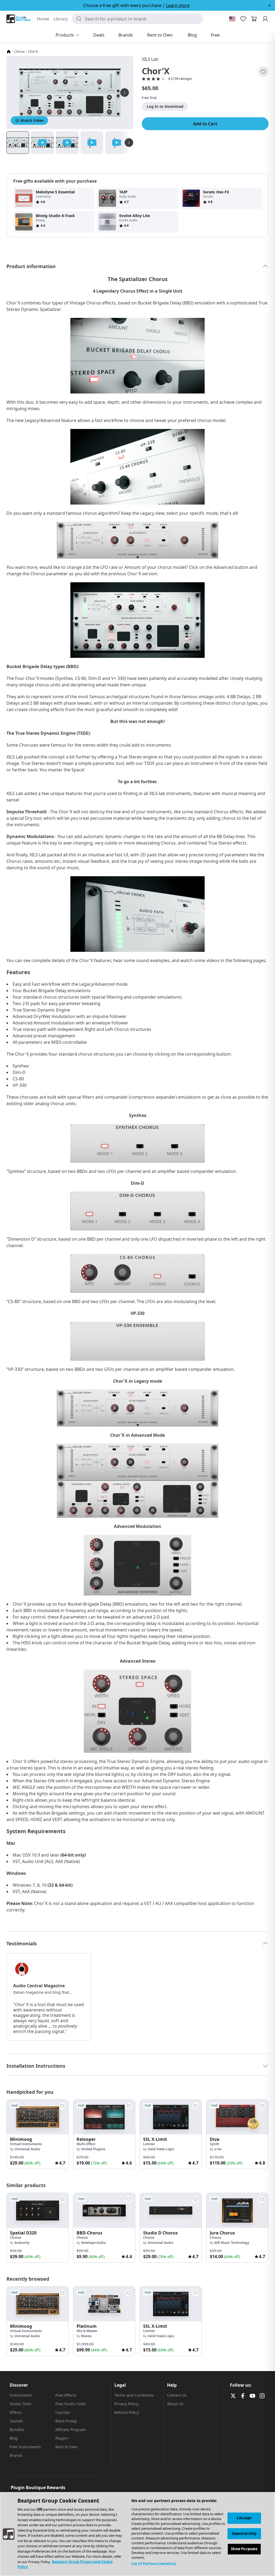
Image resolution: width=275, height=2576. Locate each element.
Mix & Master (87, 2331)
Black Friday (66, 2421)
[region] (137, 2534)
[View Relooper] (104, 2117)
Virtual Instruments (26, 2144)
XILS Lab (150, 59)
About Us (175, 2404)
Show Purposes (244, 2549)
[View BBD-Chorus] (104, 2210)
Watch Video (32, 120)
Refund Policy (127, 2412)
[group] (38, 2134)
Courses (63, 2412)
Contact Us (177, 2395)
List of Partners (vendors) (153, 2564)
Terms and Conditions (134, 2395)
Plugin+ (62, 2438)
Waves (86, 2336)
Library (61, 19)
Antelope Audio (93, 2243)
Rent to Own (66, 2447)
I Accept (244, 2518)
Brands (16, 2455)
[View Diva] (237, 2117)
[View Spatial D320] (38, 2210)
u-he (218, 2149)
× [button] (269, 5)
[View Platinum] (104, 2304)
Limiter (149, 2144)
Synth (214, 2144)
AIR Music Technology (232, 2243)
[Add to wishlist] (263, 72)
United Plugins (93, 2149)
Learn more (178, 5)
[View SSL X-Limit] (171, 2117)
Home (43, 19)
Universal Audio (27, 2149)
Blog (14, 2438)
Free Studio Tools (71, 2404)
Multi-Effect (86, 2144)
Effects (16, 2412)
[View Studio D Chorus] (171, 2210)
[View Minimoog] (38, 2117)
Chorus (19, 52)
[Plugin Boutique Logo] (18, 19)
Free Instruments (25, 2447)
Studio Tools (21, 2404)
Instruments (21, 2395)
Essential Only (244, 2534)
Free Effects (66, 2395)
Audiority (22, 2243)
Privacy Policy (126, 2404)
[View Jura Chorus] (237, 2210)
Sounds (16, 2421)
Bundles (17, 2430)
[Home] (9, 52)
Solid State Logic (161, 2149)
